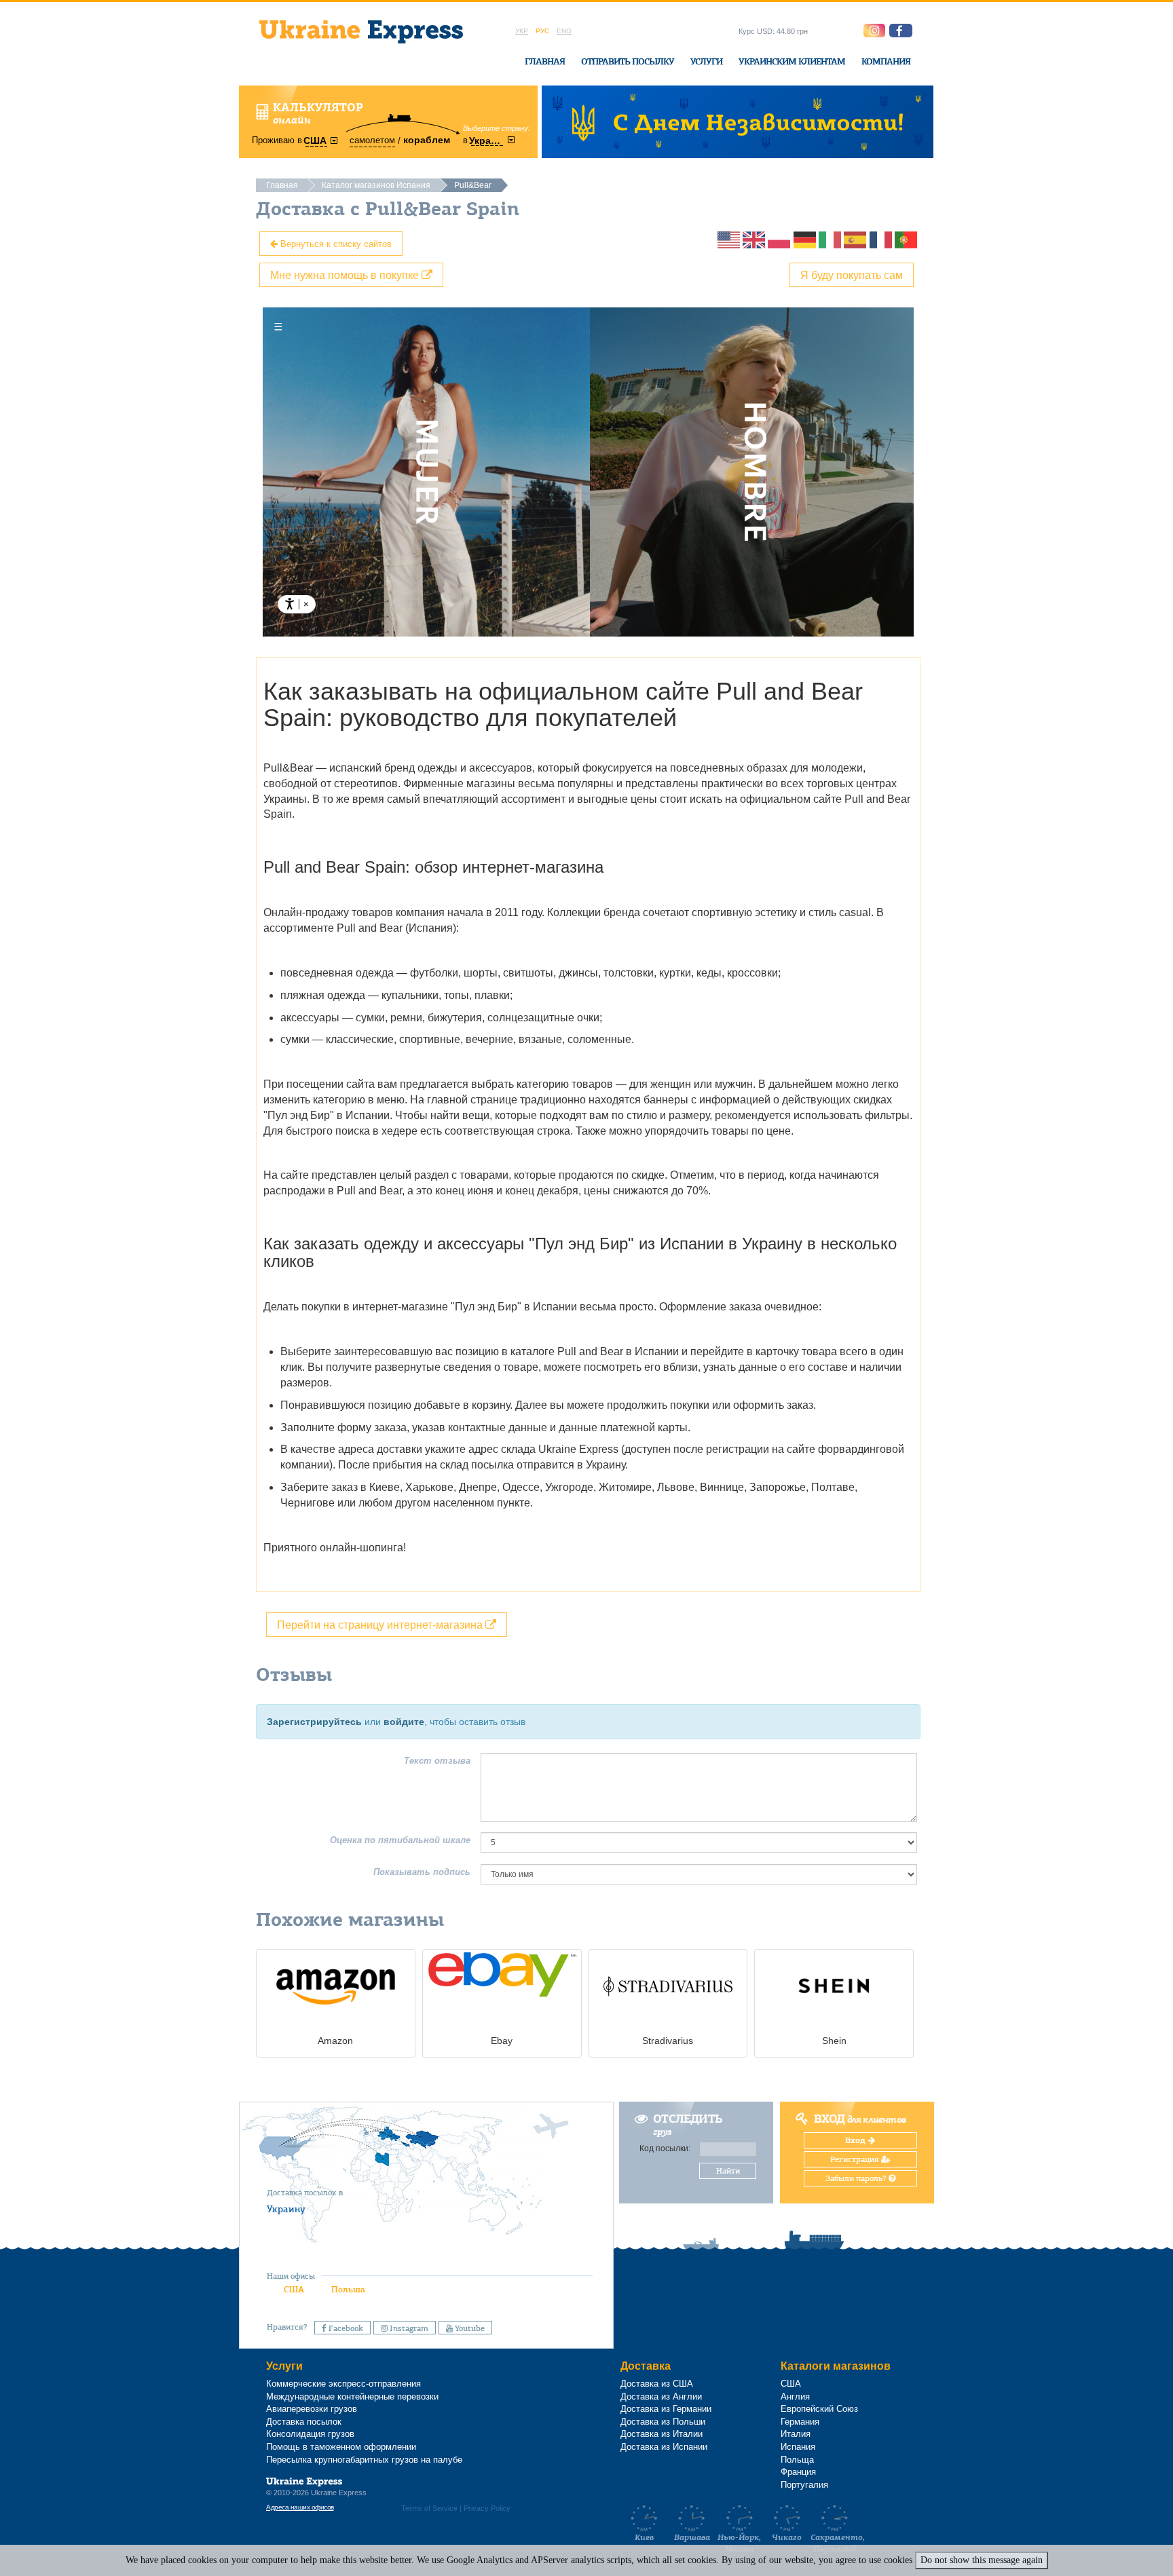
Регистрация (856, 2159)
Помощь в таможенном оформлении (341, 2447)
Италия (796, 2434)
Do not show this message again (982, 2560)
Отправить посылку (628, 61)
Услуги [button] (706, 61)
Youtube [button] (469, 2328)
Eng (564, 31)
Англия (795, 2397)
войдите (404, 1722)
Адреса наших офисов (300, 2507)
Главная (545, 61)
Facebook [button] (345, 2328)
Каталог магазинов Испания (376, 185)
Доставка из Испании (664, 2447)
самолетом (372, 140)
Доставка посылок (304, 2422)
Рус (542, 31)
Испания (798, 2447)
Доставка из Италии (662, 2434)
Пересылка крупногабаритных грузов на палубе (364, 2460)
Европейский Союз (819, 2409)
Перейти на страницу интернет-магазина (381, 1624)
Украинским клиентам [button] (792, 61)
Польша (348, 2289)
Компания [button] (886, 61)
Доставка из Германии (666, 2409)
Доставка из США (657, 2384)
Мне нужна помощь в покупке (346, 274)
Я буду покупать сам (852, 274)
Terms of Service (429, 2508)
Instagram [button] (408, 2328)
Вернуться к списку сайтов (335, 243)
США (294, 2289)
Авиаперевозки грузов (312, 2409)
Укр (522, 31)
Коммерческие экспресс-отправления (343, 2384)
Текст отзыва (437, 1761)
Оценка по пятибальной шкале (400, 1840)
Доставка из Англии (661, 2397)
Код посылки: (665, 2148)
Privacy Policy (487, 2508)
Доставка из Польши (663, 2422)
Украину (286, 2209)
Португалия (804, 2485)
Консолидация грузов (310, 2434)
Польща (797, 2460)
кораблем (427, 140)
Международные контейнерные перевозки (352, 2397)
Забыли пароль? (857, 2178)
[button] (901, 31)
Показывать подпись (422, 1872)
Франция (798, 2472)
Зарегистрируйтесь (314, 1722)
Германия (800, 2422)
